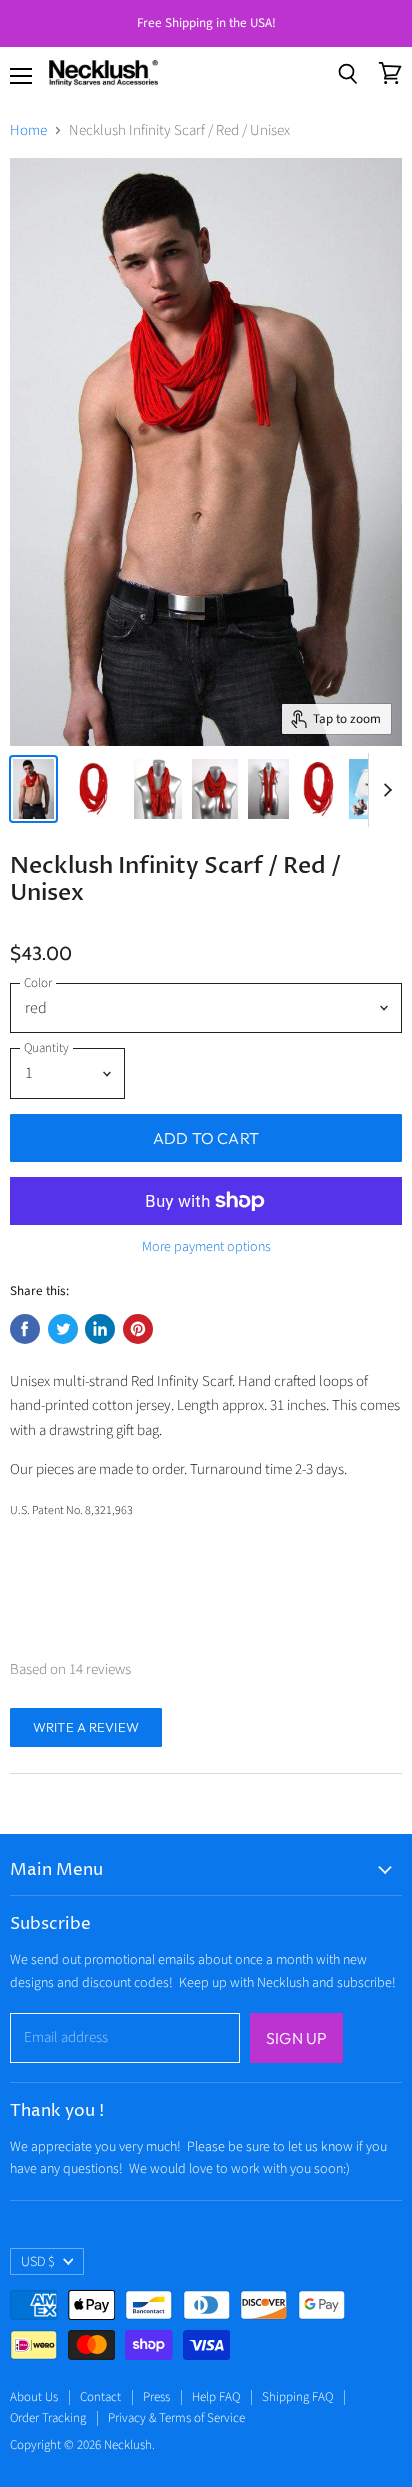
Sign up (296, 2038)
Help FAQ (216, 2397)
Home (28, 130)
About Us (34, 2397)
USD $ (38, 2262)
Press (156, 2397)
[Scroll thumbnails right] (384, 790)
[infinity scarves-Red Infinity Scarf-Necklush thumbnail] (33, 789)
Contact (100, 2397)
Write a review (86, 1727)
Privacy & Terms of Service (176, 2418)
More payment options (206, 1247)
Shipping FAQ (297, 2397)
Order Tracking (48, 2418)
